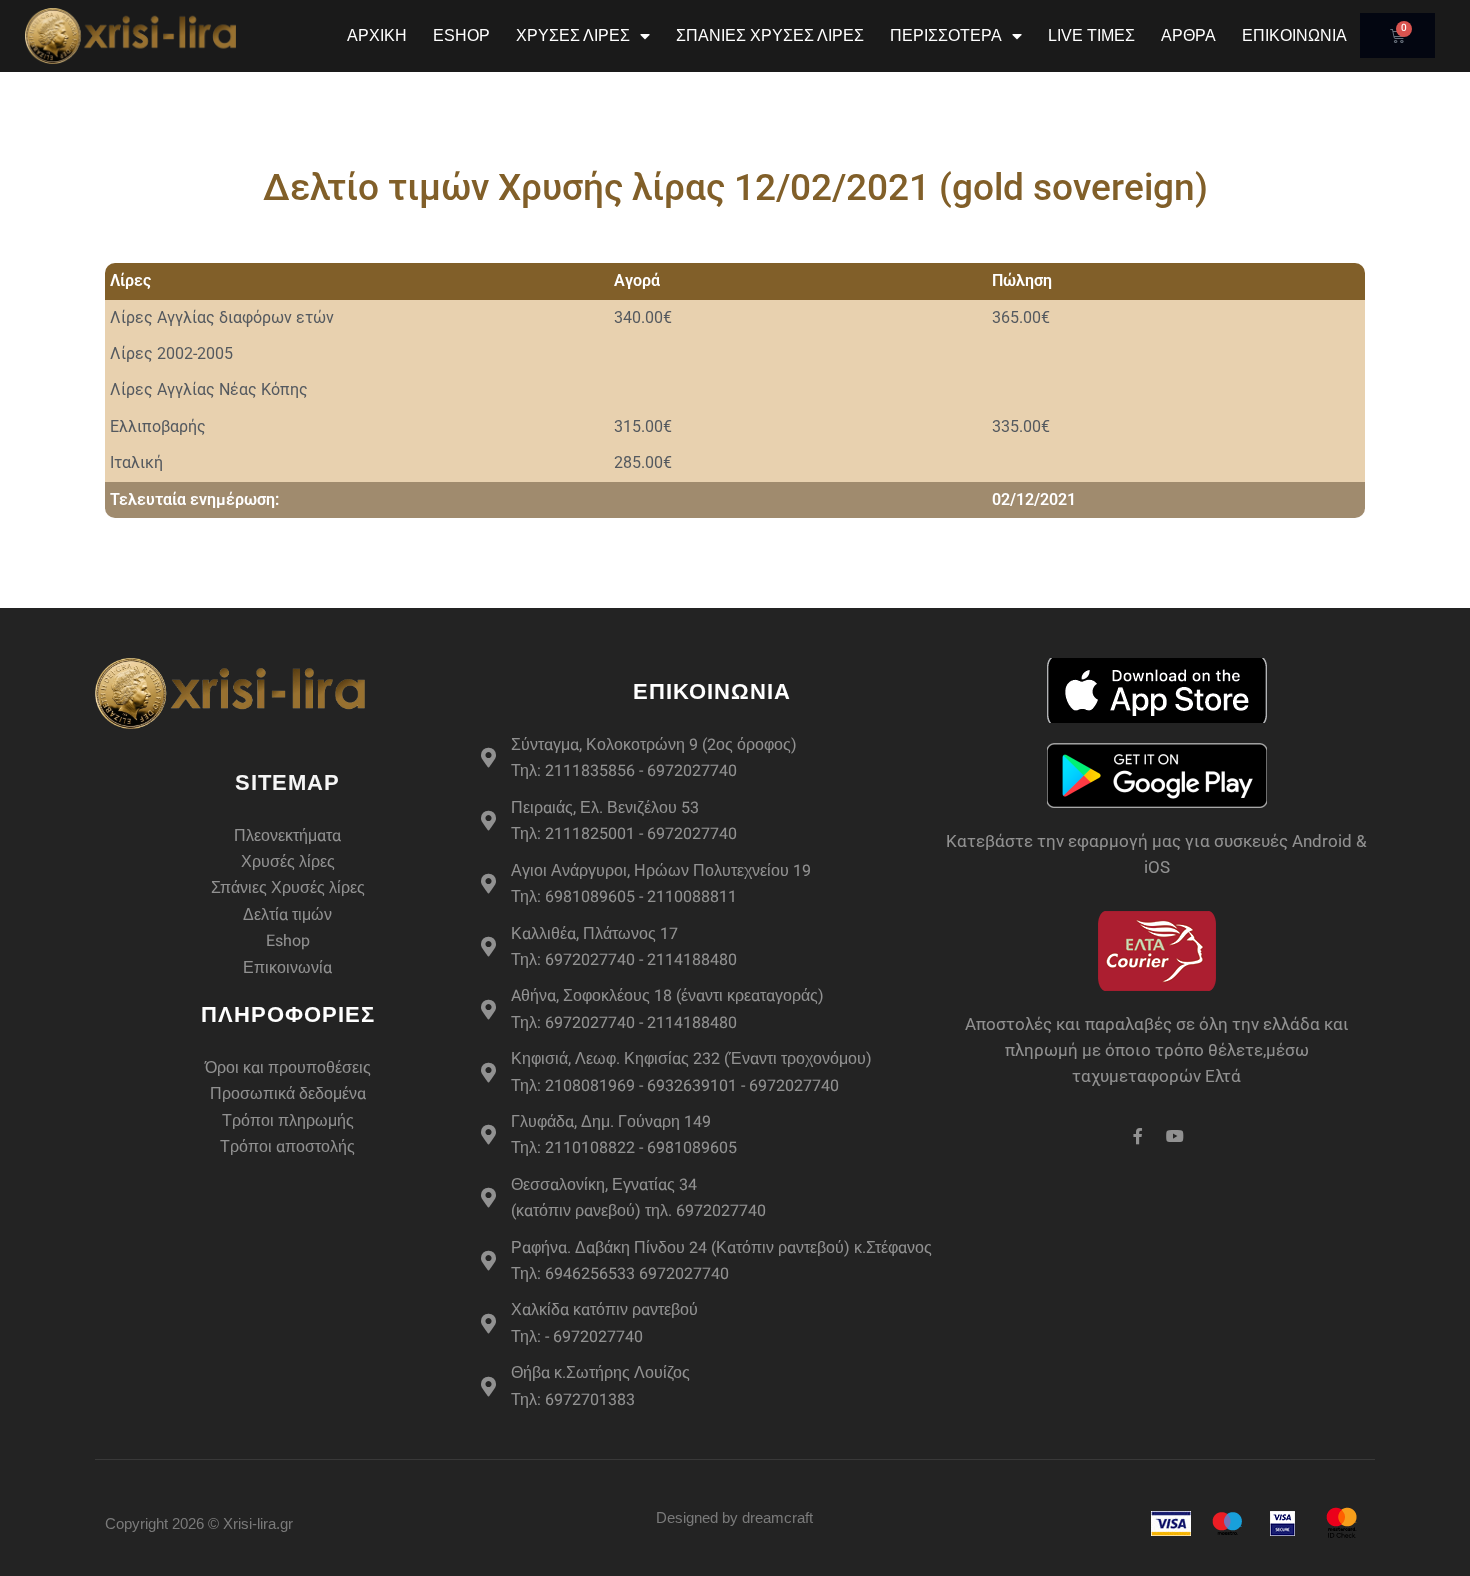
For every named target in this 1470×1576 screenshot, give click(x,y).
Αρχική (377, 35)
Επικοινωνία (1294, 35)
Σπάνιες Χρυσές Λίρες (770, 35)
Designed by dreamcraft (734, 1517)
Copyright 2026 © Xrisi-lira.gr (199, 1523)
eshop (461, 35)
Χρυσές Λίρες (573, 35)
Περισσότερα (946, 35)
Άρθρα (1188, 35)
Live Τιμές (1091, 35)
